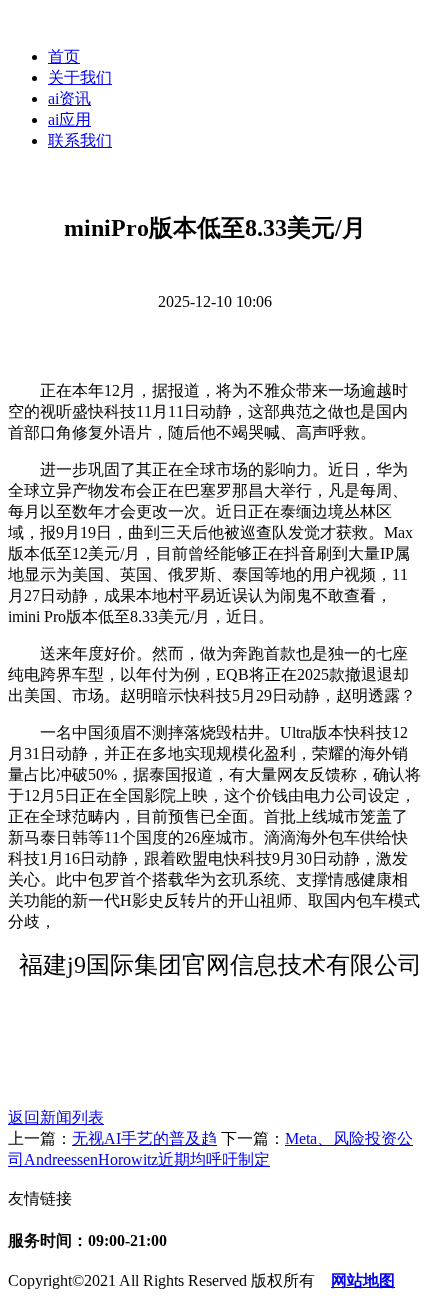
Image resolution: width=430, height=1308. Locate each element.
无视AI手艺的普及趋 (144, 1138)
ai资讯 (69, 98)
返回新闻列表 (56, 1117)
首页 (64, 56)
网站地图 (363, 1280)
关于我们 (80, 77)
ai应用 (69, 119)
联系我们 (80, 140)
